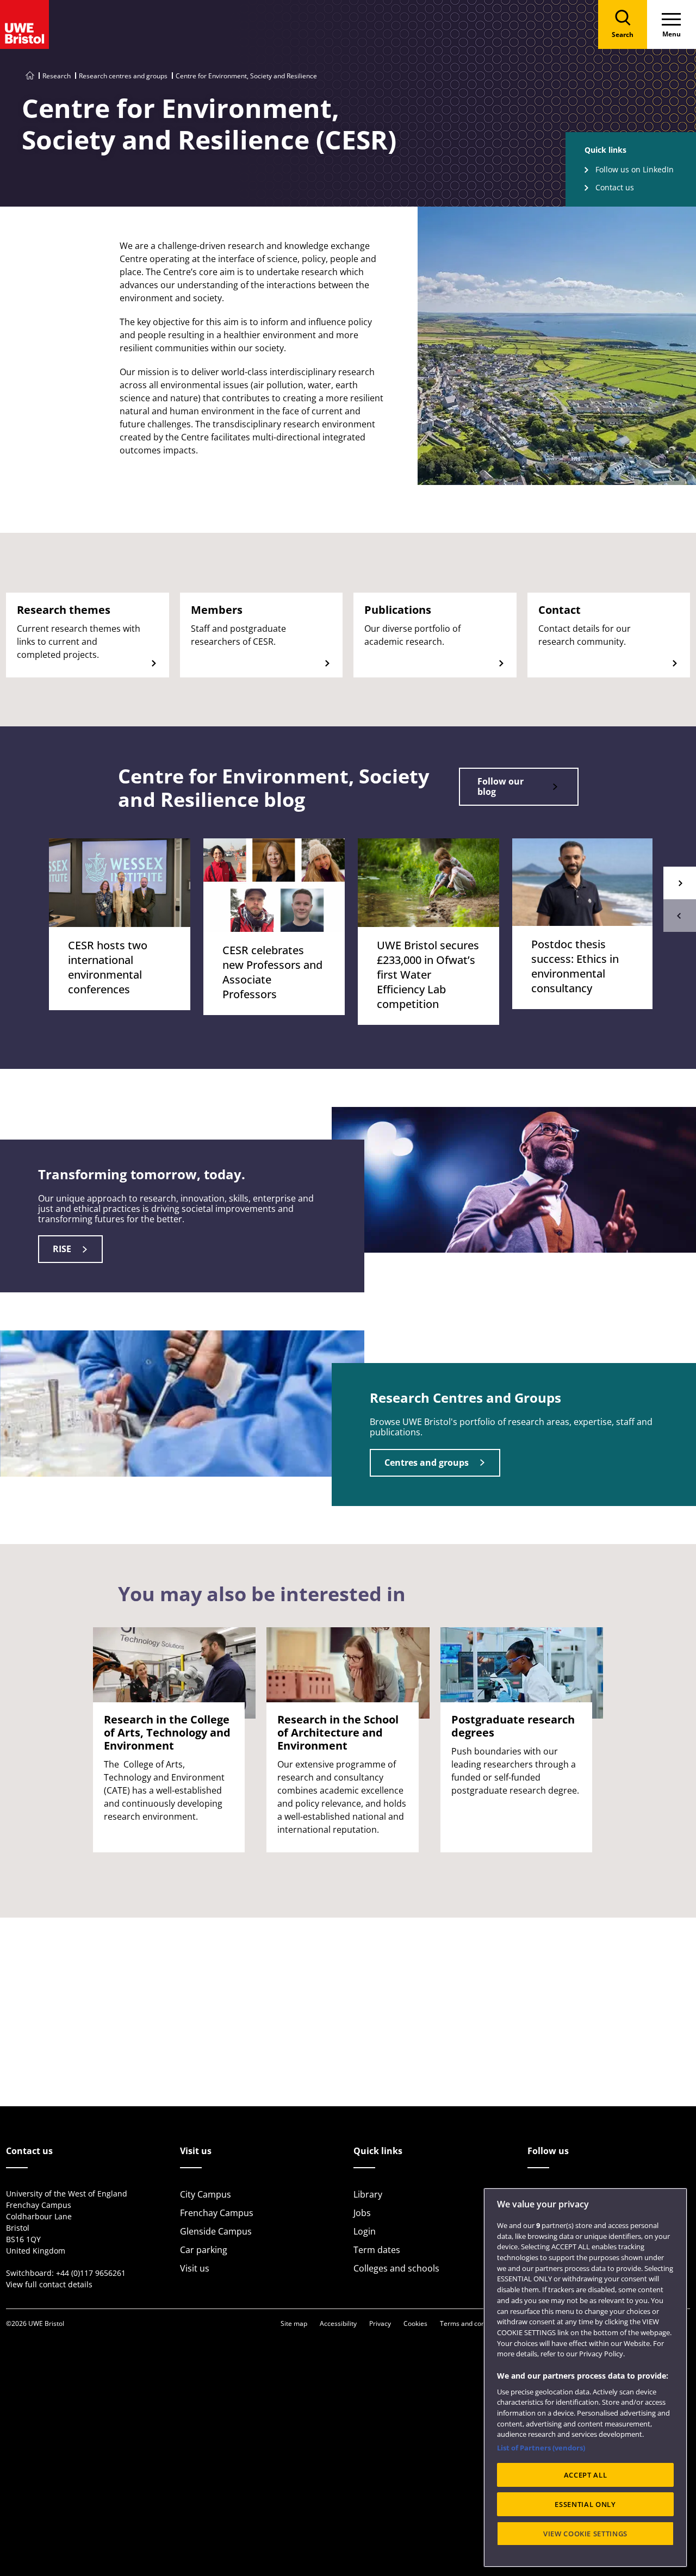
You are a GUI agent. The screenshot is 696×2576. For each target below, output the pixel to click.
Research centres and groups (123, 76)
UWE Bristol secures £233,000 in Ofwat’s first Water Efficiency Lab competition (428, 975)
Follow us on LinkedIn (635, 169)
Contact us (615, 187)
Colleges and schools (396, 2268)
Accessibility (338, 2323)
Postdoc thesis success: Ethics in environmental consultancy (575, 966)
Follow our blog (501, 786)
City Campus (206, 2194)
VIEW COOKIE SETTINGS (585, 2534)
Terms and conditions (473, 2323)
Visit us (195, 2268)
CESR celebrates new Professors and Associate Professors (272, 972)
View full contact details (49, 2284)
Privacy (380, 2323)
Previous (680, 916)
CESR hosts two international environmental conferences (108, 967)
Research (57, 76)
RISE (62, 1249)
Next (680, 883)
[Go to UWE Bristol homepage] (30, 76)
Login (365, 2231)
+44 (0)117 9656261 (91, 2273)
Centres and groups (427, 1463)
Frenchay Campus (217, 2213)
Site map (294, 2323)
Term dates (377, 2250)
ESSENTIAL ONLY (585, 2504)
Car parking (204, 2250)
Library (368, 2194)
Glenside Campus (216, 2231)
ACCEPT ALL (586, 2475)
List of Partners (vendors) (541, 2448)
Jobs (362, 2213)
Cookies (415, 2323)
